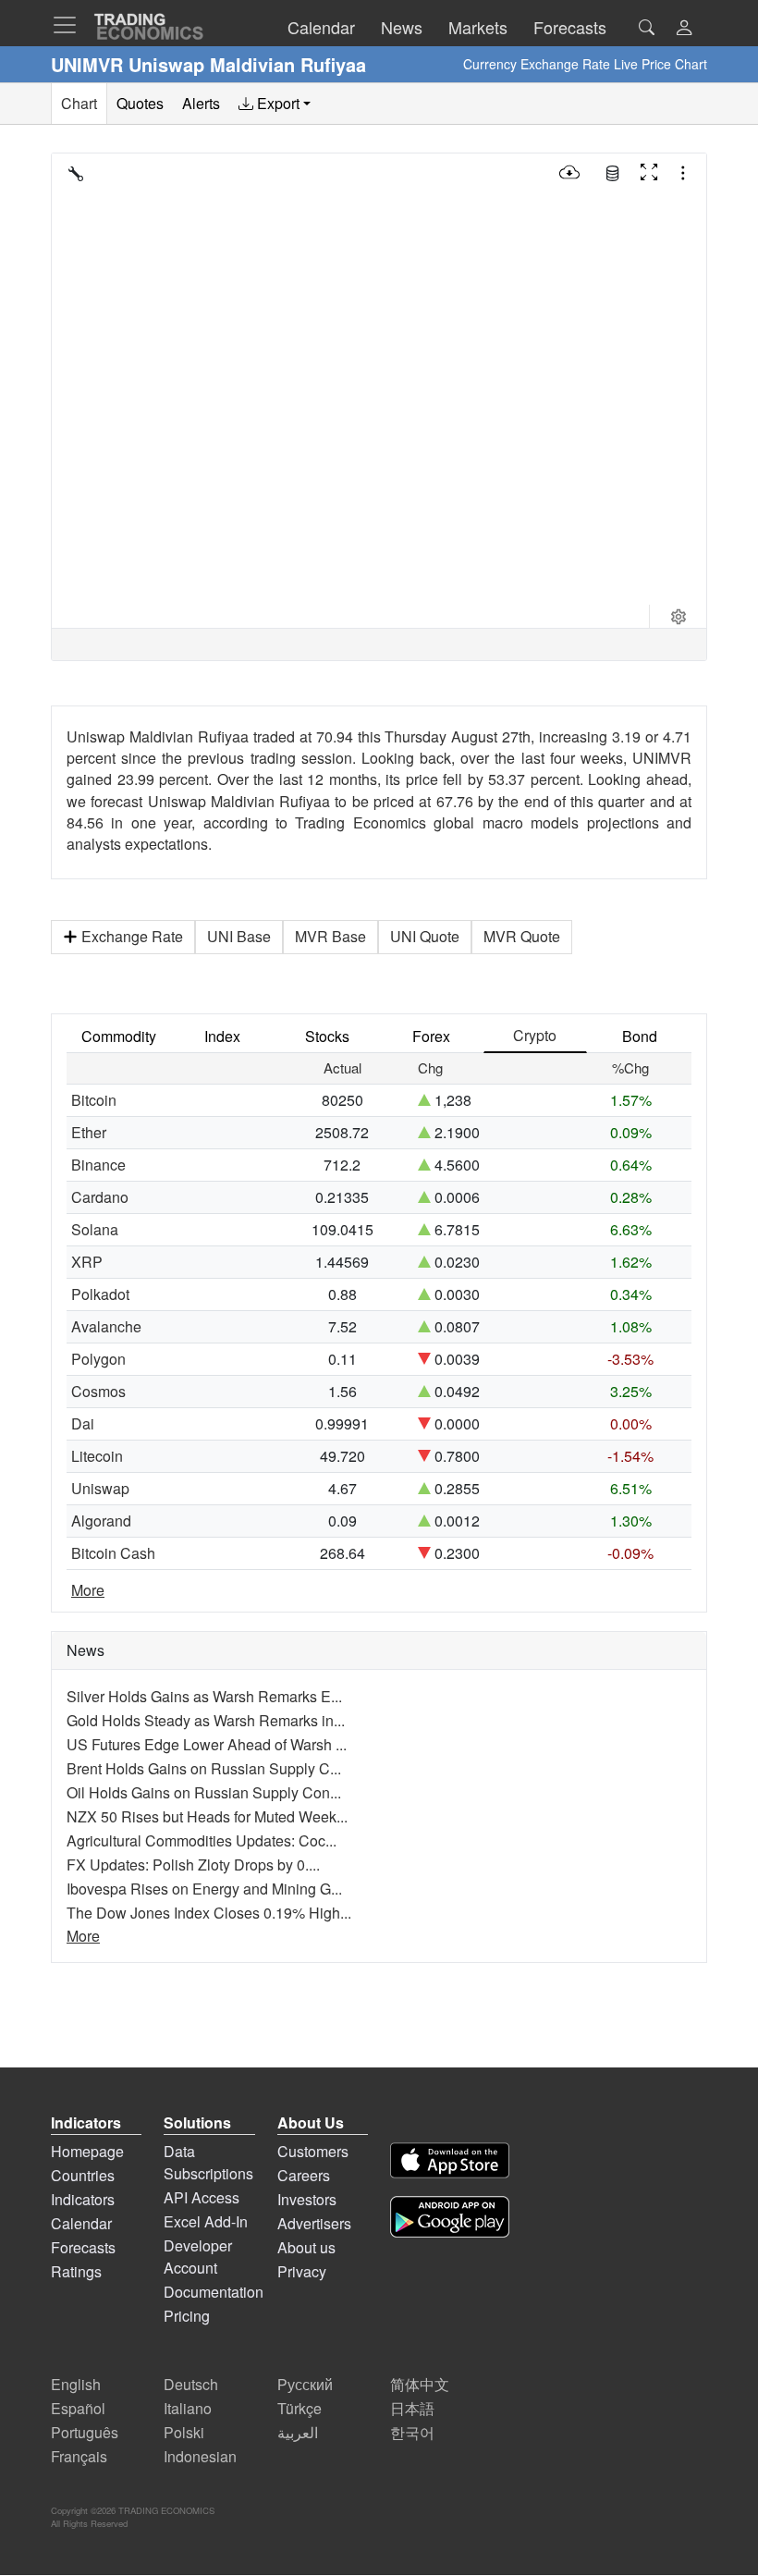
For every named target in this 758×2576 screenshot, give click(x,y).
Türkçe (300, 2408)
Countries (83, 2175)
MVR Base (330, 936)
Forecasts (83, 2247)
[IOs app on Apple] (450, 2163)
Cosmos (98, 1391)
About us (306, 2247)
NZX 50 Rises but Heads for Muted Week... (207, 1816)
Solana (95, 1229)
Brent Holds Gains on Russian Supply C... (204, 1768)
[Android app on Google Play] (450, 2220)
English (76, 2384)
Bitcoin (94, 1100)
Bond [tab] (640, 1036)
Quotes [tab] (140, 103)
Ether (89, 1132)
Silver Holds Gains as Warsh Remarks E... (204, 1696)
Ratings (76, 2271)
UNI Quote (425, 936)
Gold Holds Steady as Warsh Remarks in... (206, 1720)
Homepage (87, 2151)
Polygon (98, 1359)
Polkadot (100, 1294)
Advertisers (314, 2223)
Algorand (101, 1521)
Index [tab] (222, 1036)
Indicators (83, 2199)
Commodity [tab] (119, 1036)
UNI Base (239, 936)
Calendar (81, 2223)
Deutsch (191, 2384)
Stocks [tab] (327, 1036)
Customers (313, 2151)
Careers (304, 2175)
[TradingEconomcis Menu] (70, 25)
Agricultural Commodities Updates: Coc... (202, 1840)
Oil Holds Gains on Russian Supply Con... (204, 1792)
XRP (87, 1262)
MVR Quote (522, 936)
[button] (684, 29)
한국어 (412, 2432)
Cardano (100, 1197)
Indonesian (200, 2456)
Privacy (302, 2271)
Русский (305, 2384)
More (88, 1590)
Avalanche (106, 1326)
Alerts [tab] (201, 103)
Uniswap (100, 1488)
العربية (298, 2432)
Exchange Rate (132, 936)
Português (85, 2432)
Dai (83, 1423)
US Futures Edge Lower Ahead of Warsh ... (207, 1744)
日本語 (412, 2408)
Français (79, 2456)
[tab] (275, 104)
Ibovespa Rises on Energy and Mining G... (204, 1889)
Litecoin (97, 1456)
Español (78, 2408)
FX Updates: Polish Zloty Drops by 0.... (193, 1865)
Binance (98, 1165)
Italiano (188, 2408)
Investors (307, 2199)
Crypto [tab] (535, 1035)
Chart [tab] (79, 103)
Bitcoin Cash (113, 1553)
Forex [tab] (431, 1036)
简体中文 (420, 2384)
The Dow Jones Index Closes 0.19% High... (209, 1913)
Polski (184, 2432)
